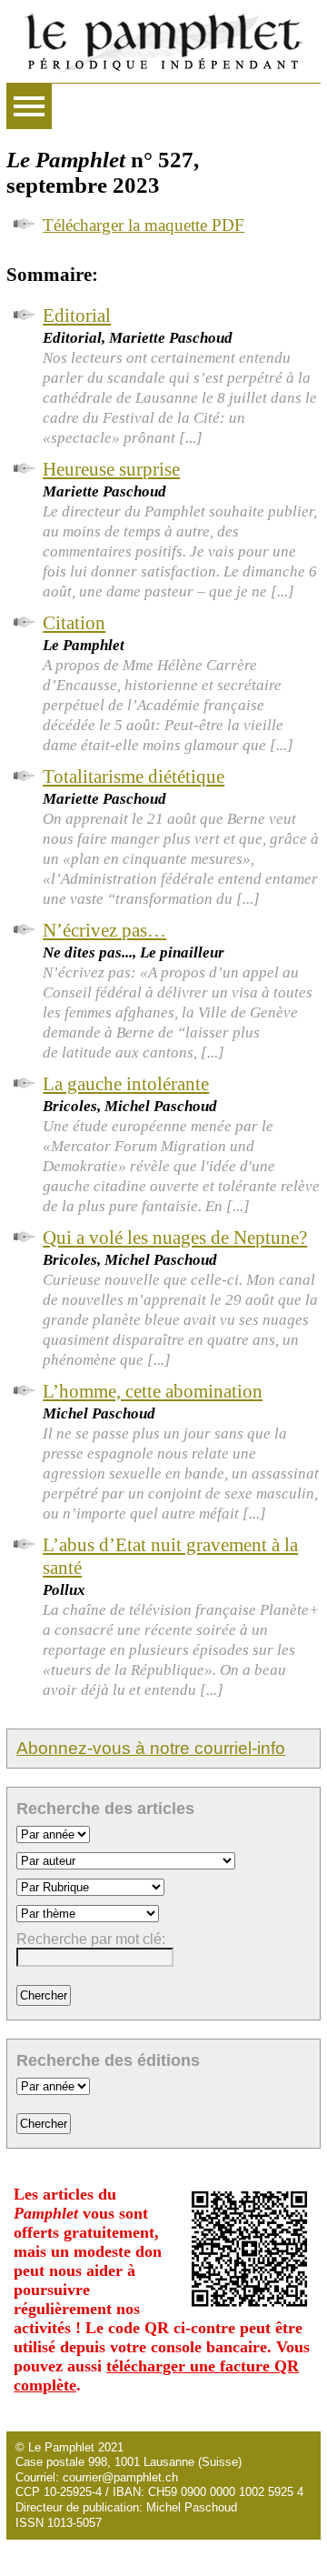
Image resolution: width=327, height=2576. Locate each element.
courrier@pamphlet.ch (120, 2477)
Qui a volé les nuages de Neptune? (175, 1238)
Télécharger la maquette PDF (144, 225)
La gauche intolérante (126, 1084)
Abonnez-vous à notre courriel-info (151, 1748)
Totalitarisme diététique (134, 777)
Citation (74, 623)
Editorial (77, 316)
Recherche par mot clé (89, 1939)
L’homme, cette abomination (153, 1391)
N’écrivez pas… (104, 930)
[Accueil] (163, 41)
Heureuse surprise (111, 469)
